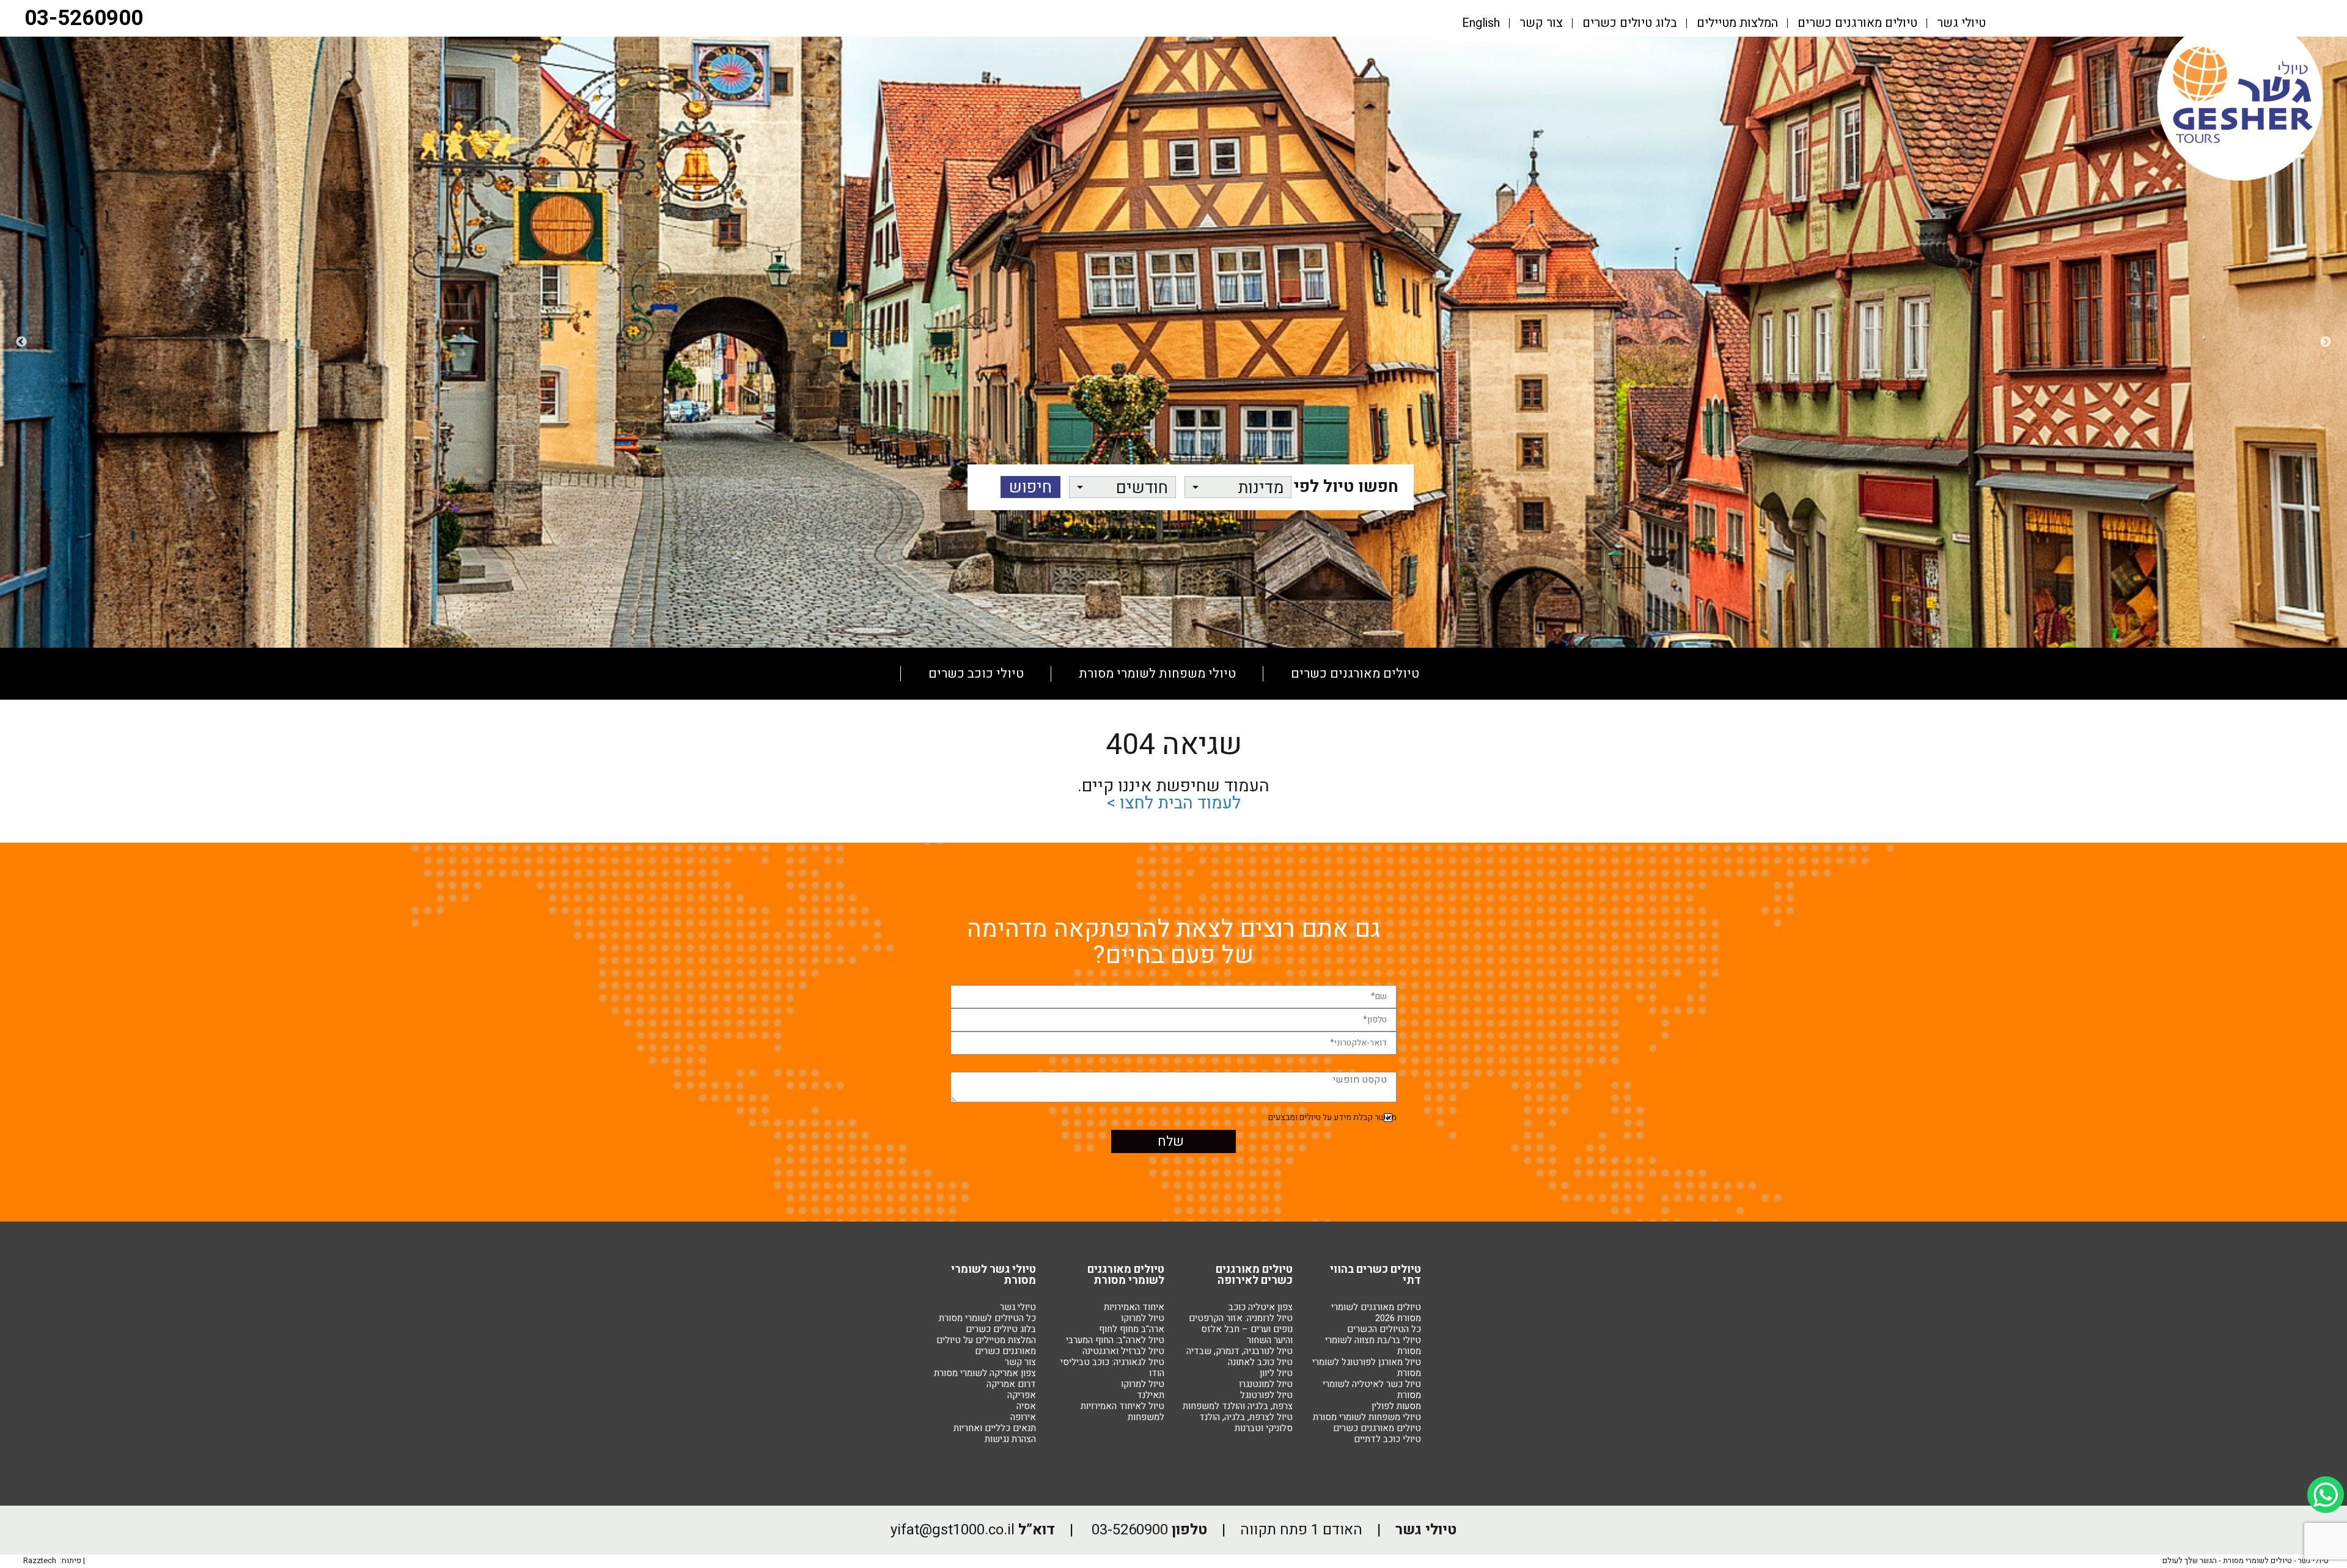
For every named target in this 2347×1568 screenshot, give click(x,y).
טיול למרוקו (1143, 1318)
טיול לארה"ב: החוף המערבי (1115, 1340)
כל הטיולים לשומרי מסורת (987, 1318)
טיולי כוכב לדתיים (1387, 1439)
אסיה (1026, 1406)
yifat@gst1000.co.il (953, 1530)
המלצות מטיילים (1737, 23)
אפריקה (1022, 1395)
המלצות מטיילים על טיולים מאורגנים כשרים (986, 1346)
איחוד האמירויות (1134, 1307)
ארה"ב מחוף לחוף (1132, 1329)
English (1481, 23)
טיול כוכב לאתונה (1260, 1362)
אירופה (1023, 1417)
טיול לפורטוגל (1266, 1395)
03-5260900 (84, 18)
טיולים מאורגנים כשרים (1857, 23)
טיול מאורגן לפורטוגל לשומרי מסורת (1367, 1368)
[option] (1173, 342)
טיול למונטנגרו (1266, 1384)
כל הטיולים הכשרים (1384, 1329)
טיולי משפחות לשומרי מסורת (1157, 674)
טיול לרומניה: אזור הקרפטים (1241, 1318)
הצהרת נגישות (1010, 1439)
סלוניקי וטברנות (1264, 1428)
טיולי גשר (1961, 23)
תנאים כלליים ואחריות (995, 1428)
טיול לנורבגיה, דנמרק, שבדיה (1240, 1351)
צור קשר (1541, 23)
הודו (1157, 1373)
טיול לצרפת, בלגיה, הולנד (1246, 1417)
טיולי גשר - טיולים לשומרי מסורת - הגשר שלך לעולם (2246, 1560)
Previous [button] (2326, 342)
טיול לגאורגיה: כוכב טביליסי (1112, 1362)
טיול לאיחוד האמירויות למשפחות (1122, 1412)
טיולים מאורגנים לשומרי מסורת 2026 (1376, 1313)
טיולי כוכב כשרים (976, 674)
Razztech (40, 1560)
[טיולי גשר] (2240, 180)
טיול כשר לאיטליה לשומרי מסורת (1372, 1390)
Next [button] (21, 342)
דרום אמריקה (1011, 1384)
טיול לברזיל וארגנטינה (1123, 1351)
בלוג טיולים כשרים (1630, 23)
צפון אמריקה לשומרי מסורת (985, 1373)
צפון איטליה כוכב (1261, 1307)
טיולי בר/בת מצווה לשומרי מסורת (1373, 1346)
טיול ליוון (1276, 1373)
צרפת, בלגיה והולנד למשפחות (1238, 1406)
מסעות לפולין (1175, 726)
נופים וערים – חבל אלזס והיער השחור (1247, 1335)
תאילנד (1151, 1395)
